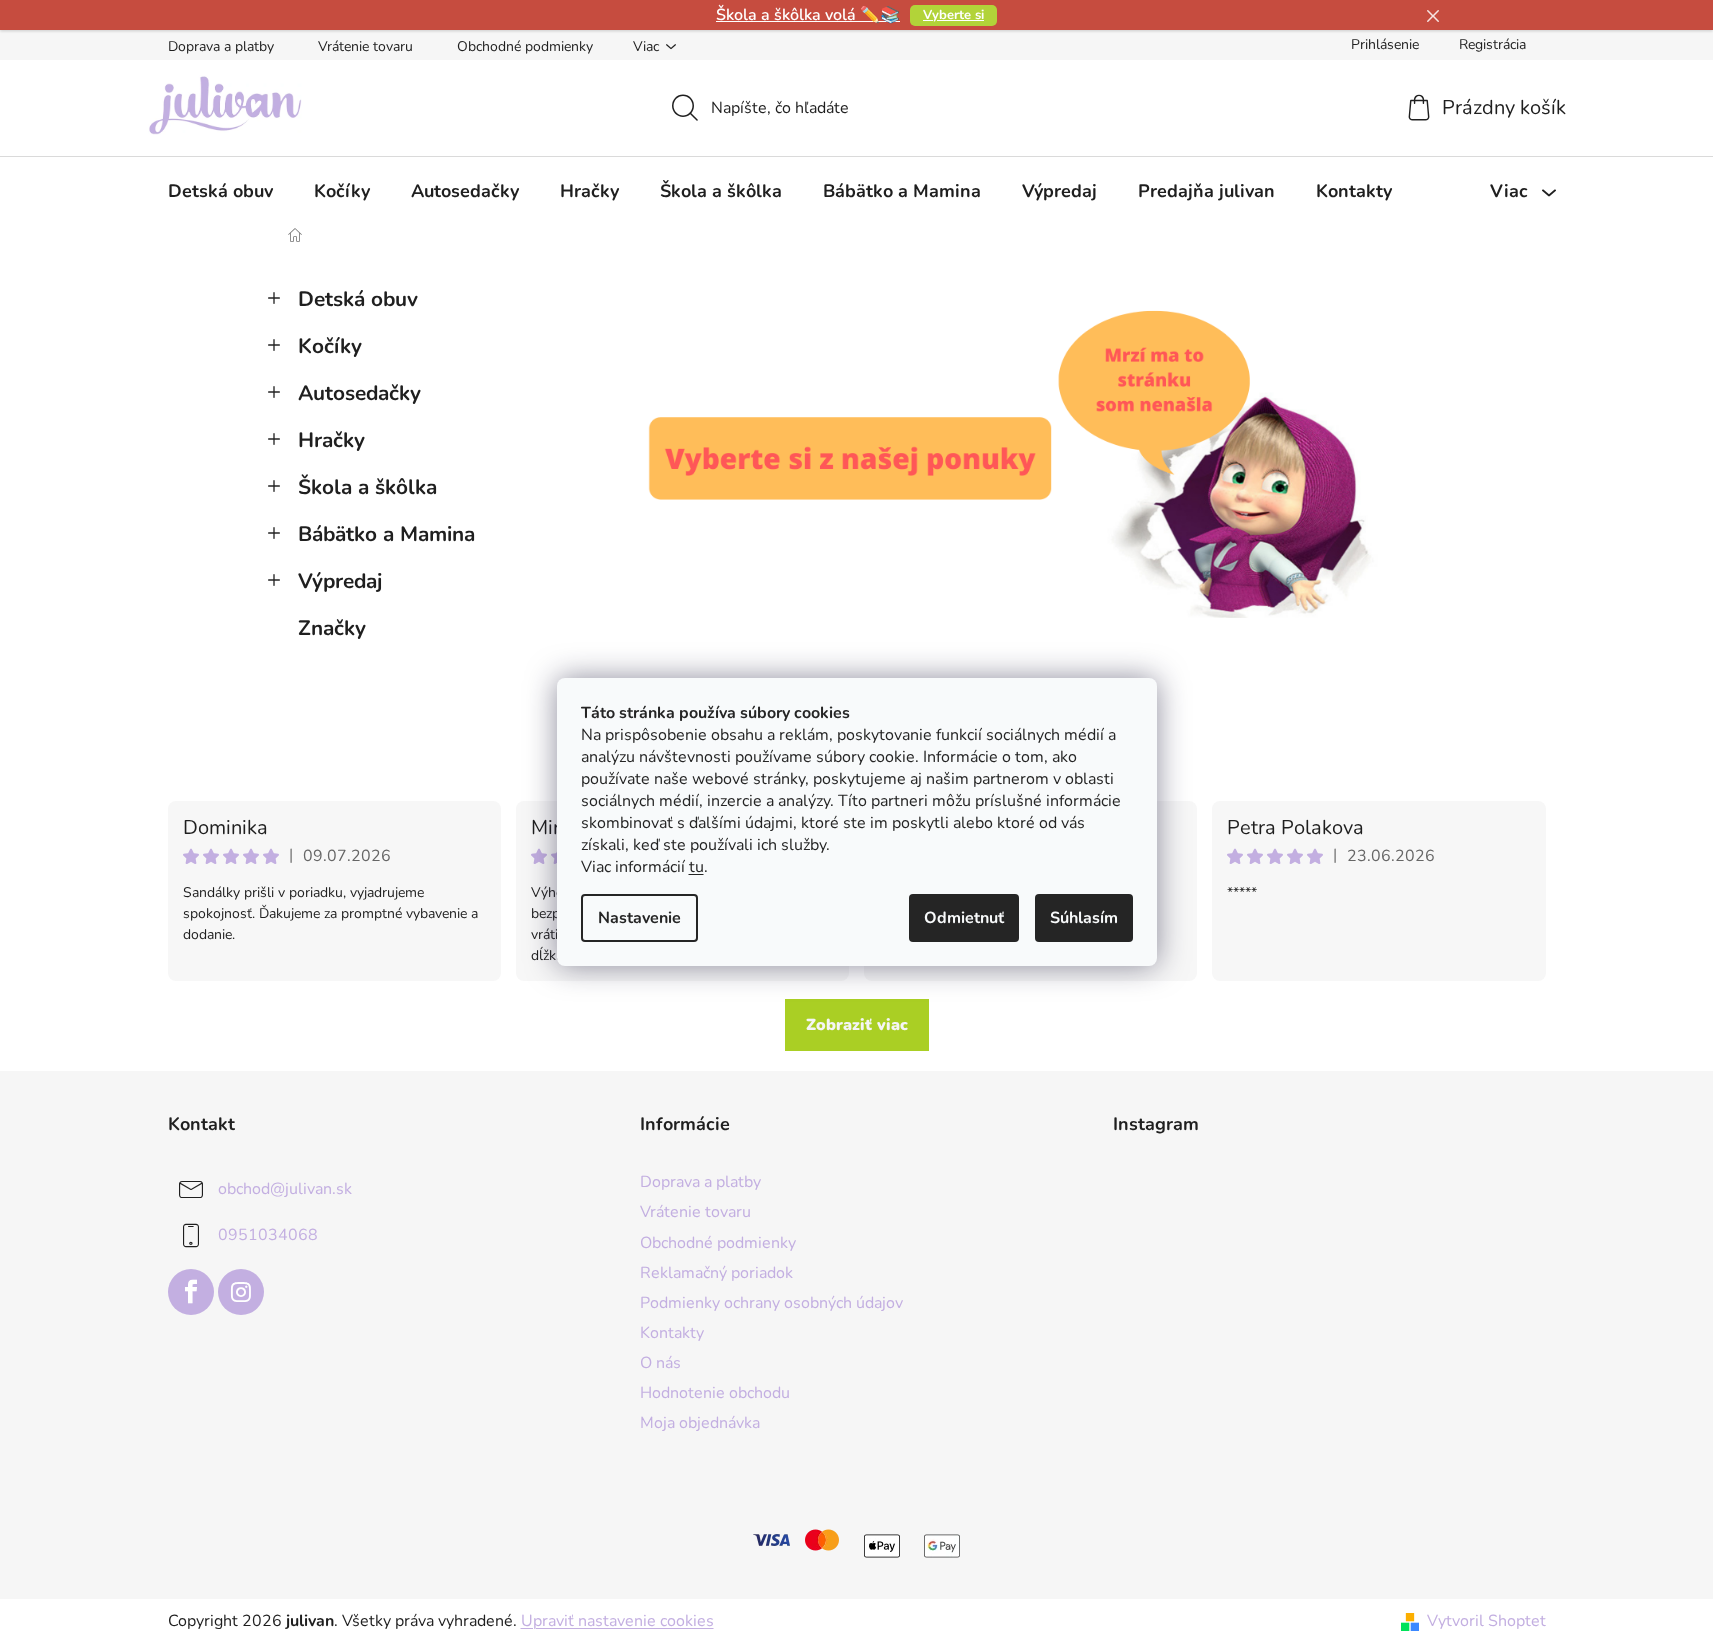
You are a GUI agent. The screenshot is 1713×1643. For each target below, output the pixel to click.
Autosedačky (359, 393)
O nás (660, 1363)
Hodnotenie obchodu (715, 1393)
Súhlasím (1084, 918)
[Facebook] (191, 1292)
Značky (332, 628)
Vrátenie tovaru (365, 46)
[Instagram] (241, 1292)
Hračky (331, 440)
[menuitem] (220, 191)
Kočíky (330, 346)
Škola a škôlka (367, 487)
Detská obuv (358, 299)
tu (696, 867)
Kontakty (672, 1333)
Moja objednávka (700, 1423)
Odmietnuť (964, 918)
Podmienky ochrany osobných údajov (771, 1303)
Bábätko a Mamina (386, 534)
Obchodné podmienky (525, 46)
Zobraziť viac (857, 1025)
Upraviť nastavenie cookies (617, 1621)
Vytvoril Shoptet (1486, 1621)
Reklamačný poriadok (716, 1273)
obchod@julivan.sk (285, 1189)
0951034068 (268, 1235)
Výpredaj (340, 581)
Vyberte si (953, 15)
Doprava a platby (221, 46)
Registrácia (1492, 44)
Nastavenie (639, 918)
